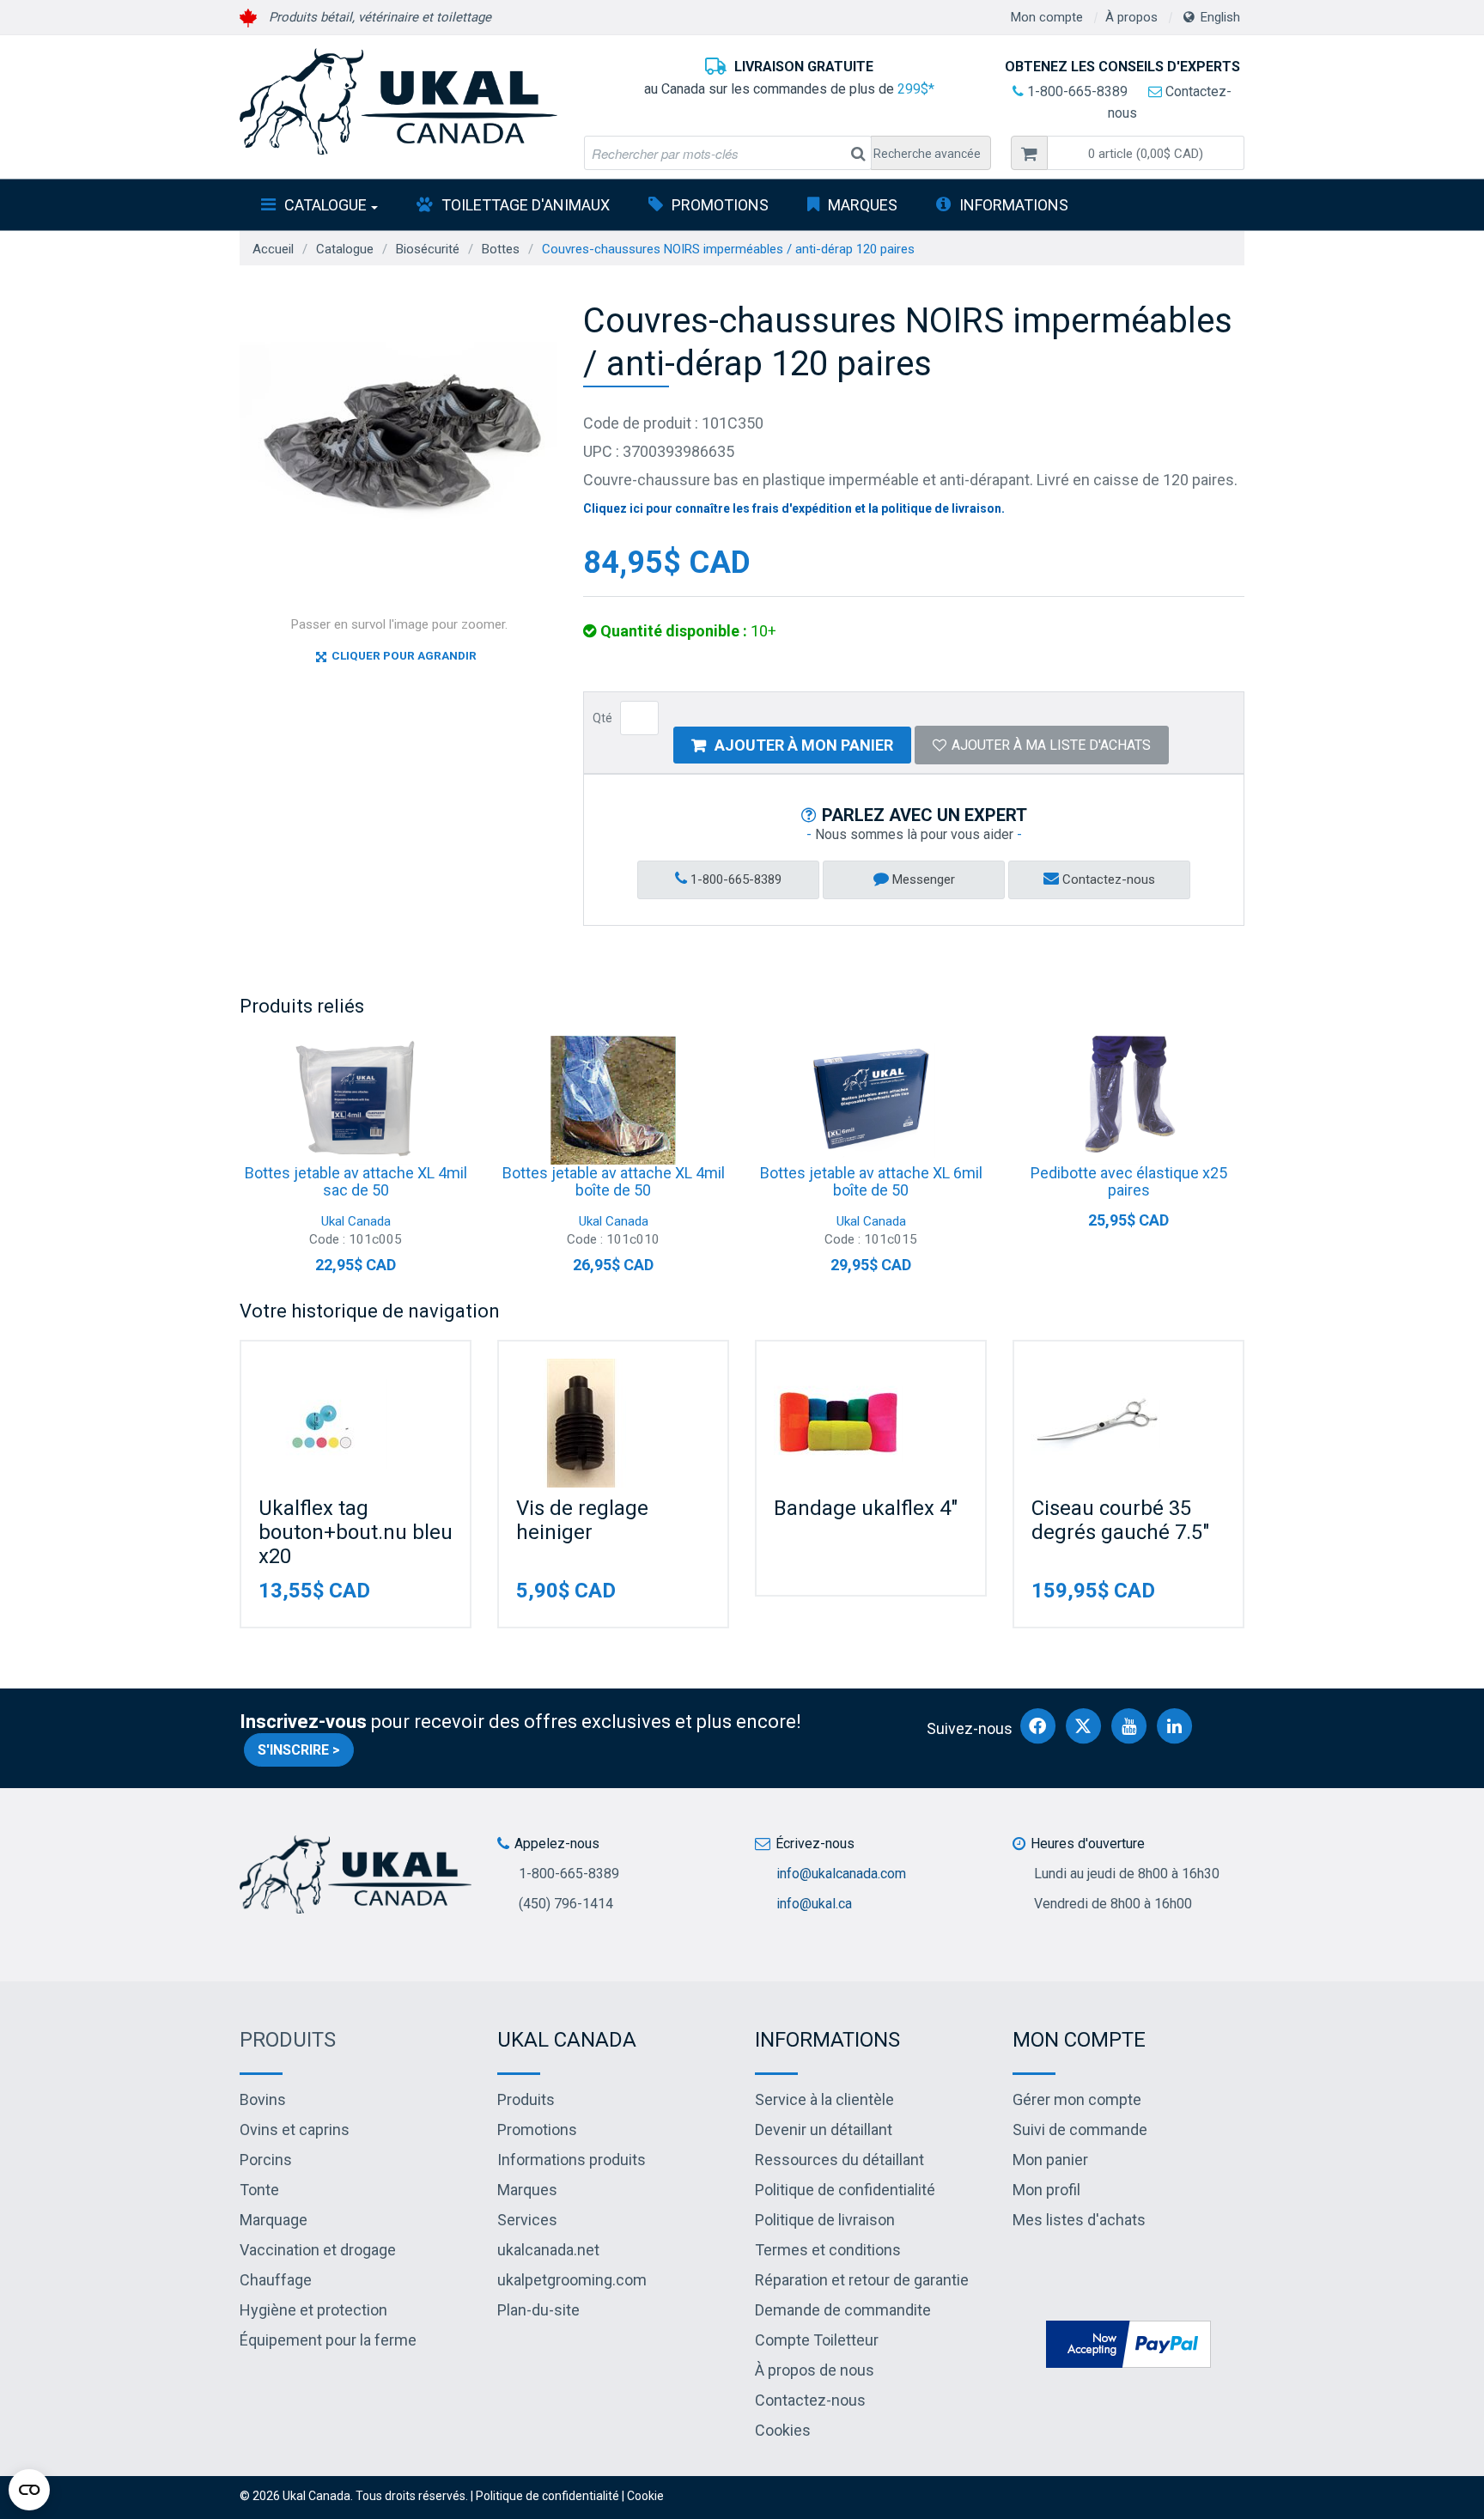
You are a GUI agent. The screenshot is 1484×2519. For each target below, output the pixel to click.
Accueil (273, 249)
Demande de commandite (843, 2310)
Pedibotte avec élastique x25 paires (1129, 1181)
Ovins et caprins (295, 2130)
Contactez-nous (1107, 879)
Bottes (501, 249)
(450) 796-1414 (566, 1904)
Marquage (274, 2220)
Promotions (720, 205)
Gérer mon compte (1077, 2099)
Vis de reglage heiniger (582, 1520)
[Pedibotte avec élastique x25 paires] (1128, 1100)
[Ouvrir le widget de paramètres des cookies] (29, 2490)
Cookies (783, 2430)
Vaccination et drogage (318, 2250)
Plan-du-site (538, 2310)
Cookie (645, 2496)
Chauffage (276, 2280)
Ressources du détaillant (839, 2160)
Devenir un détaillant (824, 2130)
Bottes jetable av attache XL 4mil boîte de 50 (614, 1181)
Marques (863, 205)
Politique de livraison (825, 2220)
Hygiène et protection (313, 2310)
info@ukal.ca (814, 1904)
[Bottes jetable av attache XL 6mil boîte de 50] (871, 1100)
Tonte (259, 2190)
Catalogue (325, 205)
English (1220, 17)
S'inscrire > (299, 1750)
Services (527, 2220)
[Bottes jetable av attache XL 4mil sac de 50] (356, 1100)
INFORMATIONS (1014, 205)
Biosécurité (428, 249)
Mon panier (1050, 2160)
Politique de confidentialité (845, 2190)
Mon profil (1046, 2190)
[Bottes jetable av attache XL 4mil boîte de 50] (613, 1100)
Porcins (266, 2160)
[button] (1146, 153)
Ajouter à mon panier (804, 745)
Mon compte (1047, 17)
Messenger (922, 879)
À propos (1131, 17)
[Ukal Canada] (398, 101)
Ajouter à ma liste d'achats (1051, 745)
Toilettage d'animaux (526, 205)
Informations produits (572, 2160)
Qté (602, 718)
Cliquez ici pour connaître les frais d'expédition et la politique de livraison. (794, 508)
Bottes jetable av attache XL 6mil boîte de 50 (871, 1181)
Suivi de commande (1080, 2130)
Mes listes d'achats (1079, 2220)
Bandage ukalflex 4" (866, 1508)
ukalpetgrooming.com (572, 2280)
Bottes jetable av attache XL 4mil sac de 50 (356, 1181)
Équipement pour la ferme (328, 2340)
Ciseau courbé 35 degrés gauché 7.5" (1120, 1520)
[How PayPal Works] (1128, 2343)
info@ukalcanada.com (841, 1874)
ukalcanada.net (548, 2250)
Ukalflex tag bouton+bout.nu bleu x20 (356, 1532)
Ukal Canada (356, 1221)
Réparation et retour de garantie (862, 2280)
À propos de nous (815, 2370)
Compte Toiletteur (817, 2340)
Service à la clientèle (824, 2099)
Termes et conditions (828, 2250)
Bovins (263, 2099)
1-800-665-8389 (1076, 91)
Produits (288, 2040)
